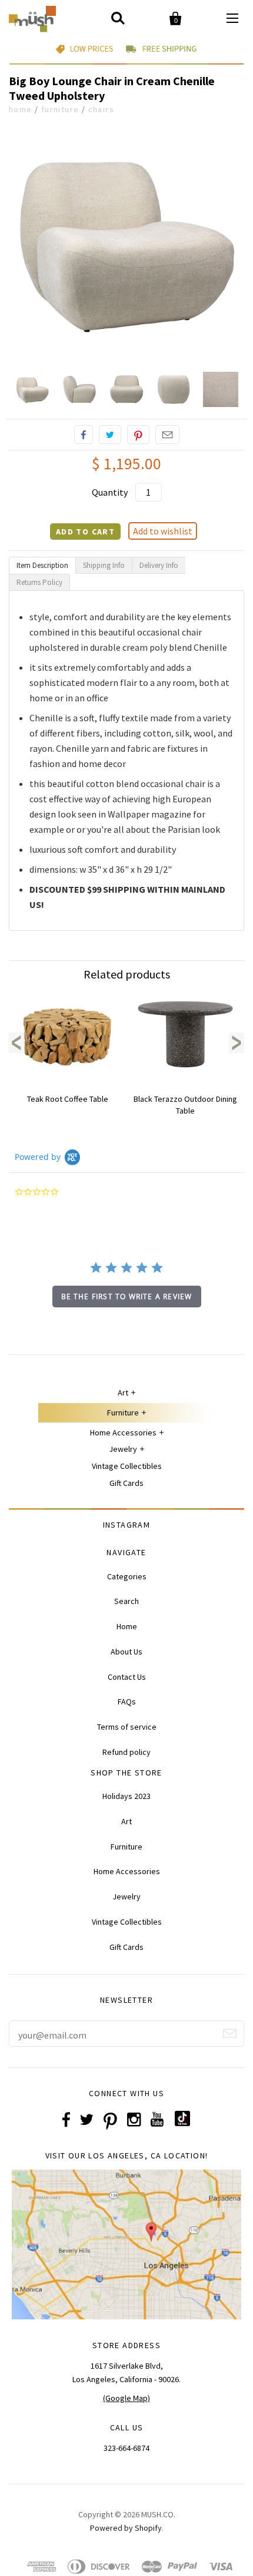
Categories (127, 1576)
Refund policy (126, 1752)
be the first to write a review (127, 1297)
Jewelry (123, 1449)
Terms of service (127, 1727)
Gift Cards (126, 1483)
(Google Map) (126, 2398)
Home (21, 109)
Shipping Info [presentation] (104, 565)
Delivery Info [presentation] (159, 565)
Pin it (138, 435)
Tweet (110, 435)
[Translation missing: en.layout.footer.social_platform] (182, 2123)
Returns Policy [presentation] (39, 582)
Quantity (110, 492)
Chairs (101, 109)
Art (123, 1393)
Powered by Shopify (126, 2528)
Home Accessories (123, 1432)
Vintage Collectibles (127, 1466)
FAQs (127, 1701)
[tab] (42, 565)
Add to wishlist (163, 531)
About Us (126, 1652)
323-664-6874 (126, 2448)
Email (167, 435)
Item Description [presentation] (42, 565)
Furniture (60, 109)
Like (84, 435)
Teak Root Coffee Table (68, 1099)
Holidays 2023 (126, 1796)
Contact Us (127, 1677)
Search (126, 1601)
